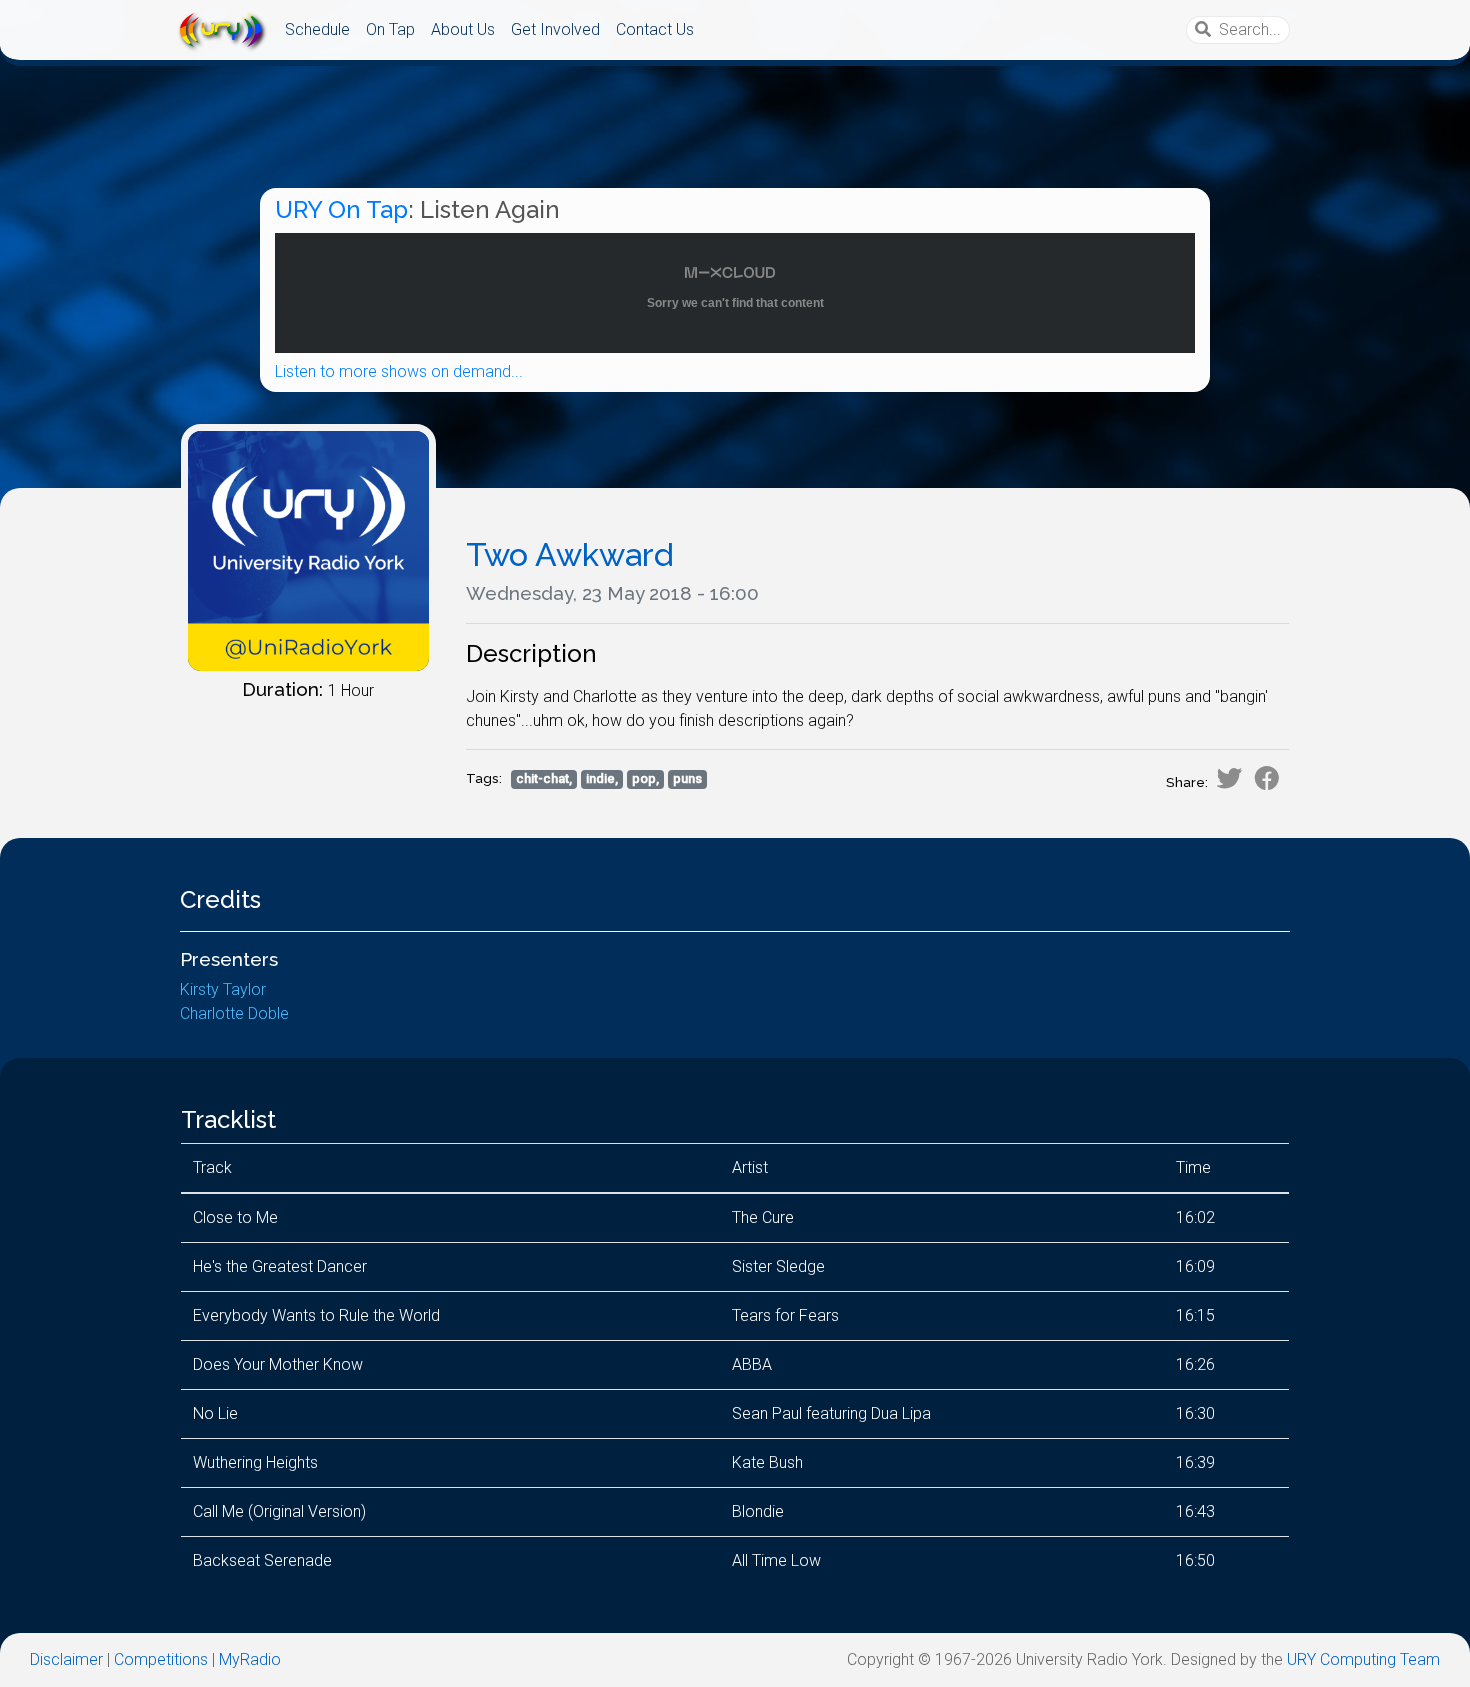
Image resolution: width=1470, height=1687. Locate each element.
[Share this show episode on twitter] (1229, 778)
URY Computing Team (1363, 1659)
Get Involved (555, 29)
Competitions (161, 1659)
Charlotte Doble (234, 1013)
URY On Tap (341, 209)
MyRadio (250, 1659)
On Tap (390, 29)
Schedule (317, 29)
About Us (463, 29)
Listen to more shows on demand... (399, 371)
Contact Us (655, 29)
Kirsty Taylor (223, 989)
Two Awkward (570, 554)
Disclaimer (66, 1659)
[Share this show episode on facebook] (1267, 778)
